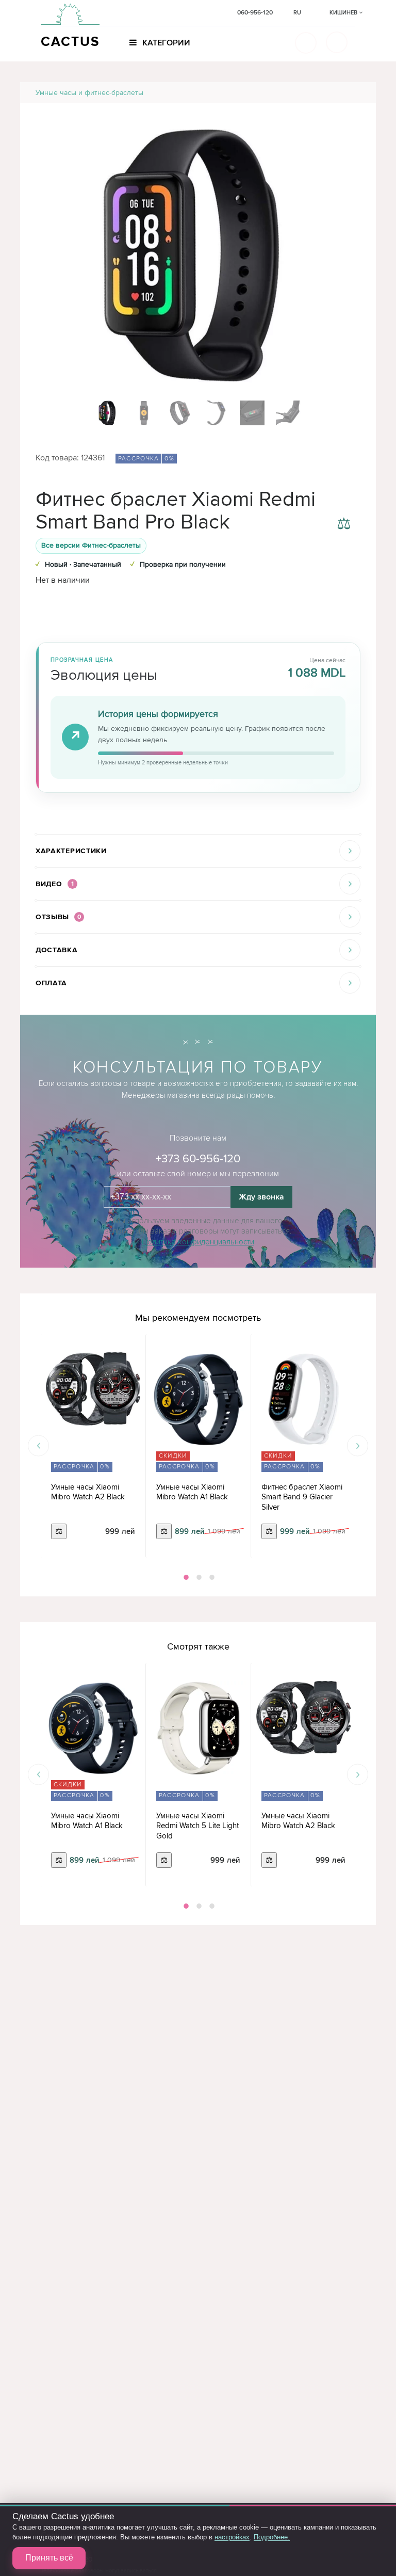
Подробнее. (272, 2537)
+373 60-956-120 (198, 1159)
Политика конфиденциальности (198, 1242)
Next (358, 1446)
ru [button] (297, 13)
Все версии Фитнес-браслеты (91, 545)
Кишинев (344, 13)
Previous (38, 1446)
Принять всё (49, 2558)
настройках (232, 2537)
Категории (165, 43)
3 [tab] (211, 1577)
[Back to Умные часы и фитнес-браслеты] (356, 93)
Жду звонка (261, 1197)
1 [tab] (185, 1577)
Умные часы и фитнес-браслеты (89, 93)
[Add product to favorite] (344, 500)
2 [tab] (198, 1577)
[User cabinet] (337, 42)
